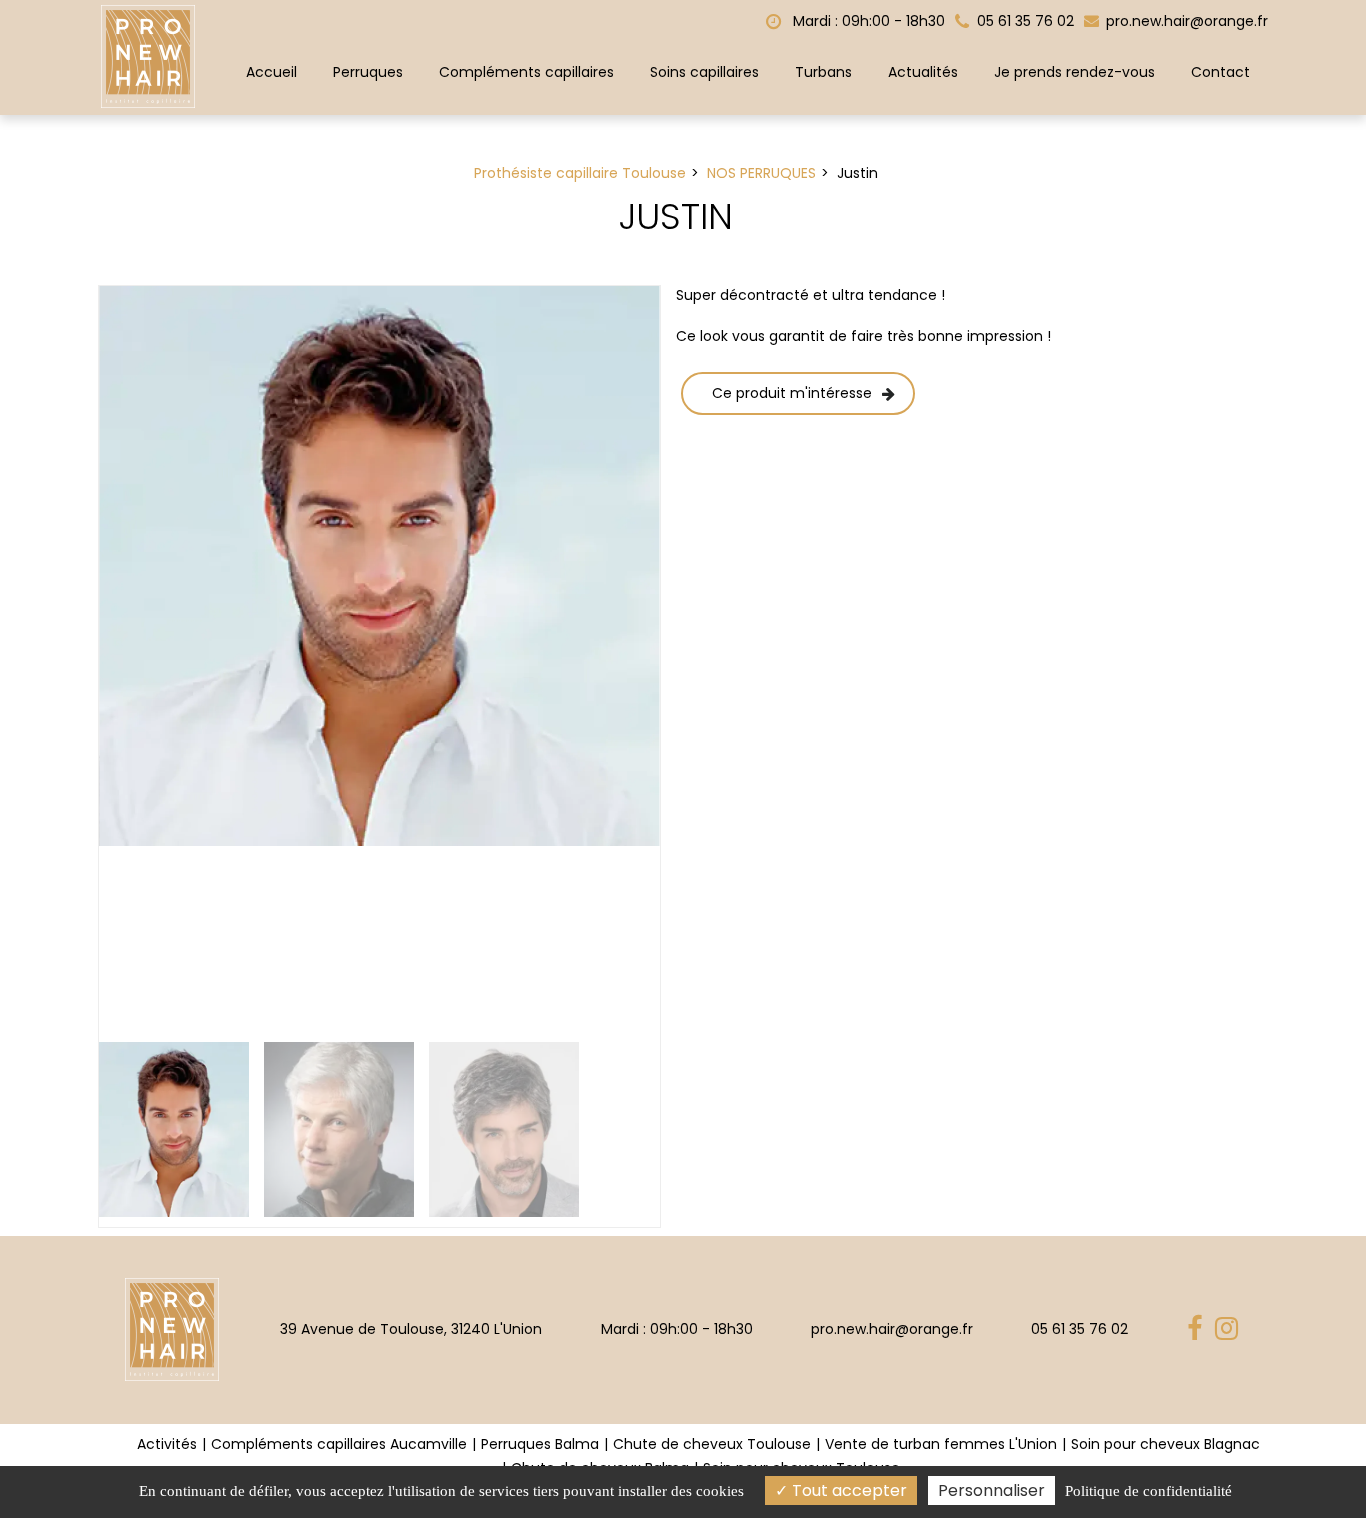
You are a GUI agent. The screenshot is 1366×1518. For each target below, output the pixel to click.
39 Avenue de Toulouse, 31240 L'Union (411, 1329)
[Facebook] (1197, 1329)
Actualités (923, 72)
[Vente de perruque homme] (379, 566)
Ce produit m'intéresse (792, 393)
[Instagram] (1229, 1329)
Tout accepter (847, 1490)
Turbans (823, 72)
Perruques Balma (540, 1444)
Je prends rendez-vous (1074, 72)
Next (690, 659)
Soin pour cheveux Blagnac (1165, 1444)
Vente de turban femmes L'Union (941, 1444)
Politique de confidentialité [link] (1148, 1491)
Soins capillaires (704, 72)
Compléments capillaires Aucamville (339, 1444)
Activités (167, 1444)
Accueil (271, 72)
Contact (1220, 72)
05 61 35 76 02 (1079, 1329)
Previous (69, 659)
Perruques (368, 72)
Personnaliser (991, 1490)
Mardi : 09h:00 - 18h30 (867, 21)
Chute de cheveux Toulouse (712, 1444)
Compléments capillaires (526, 72)
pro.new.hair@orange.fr (1185, 21)
